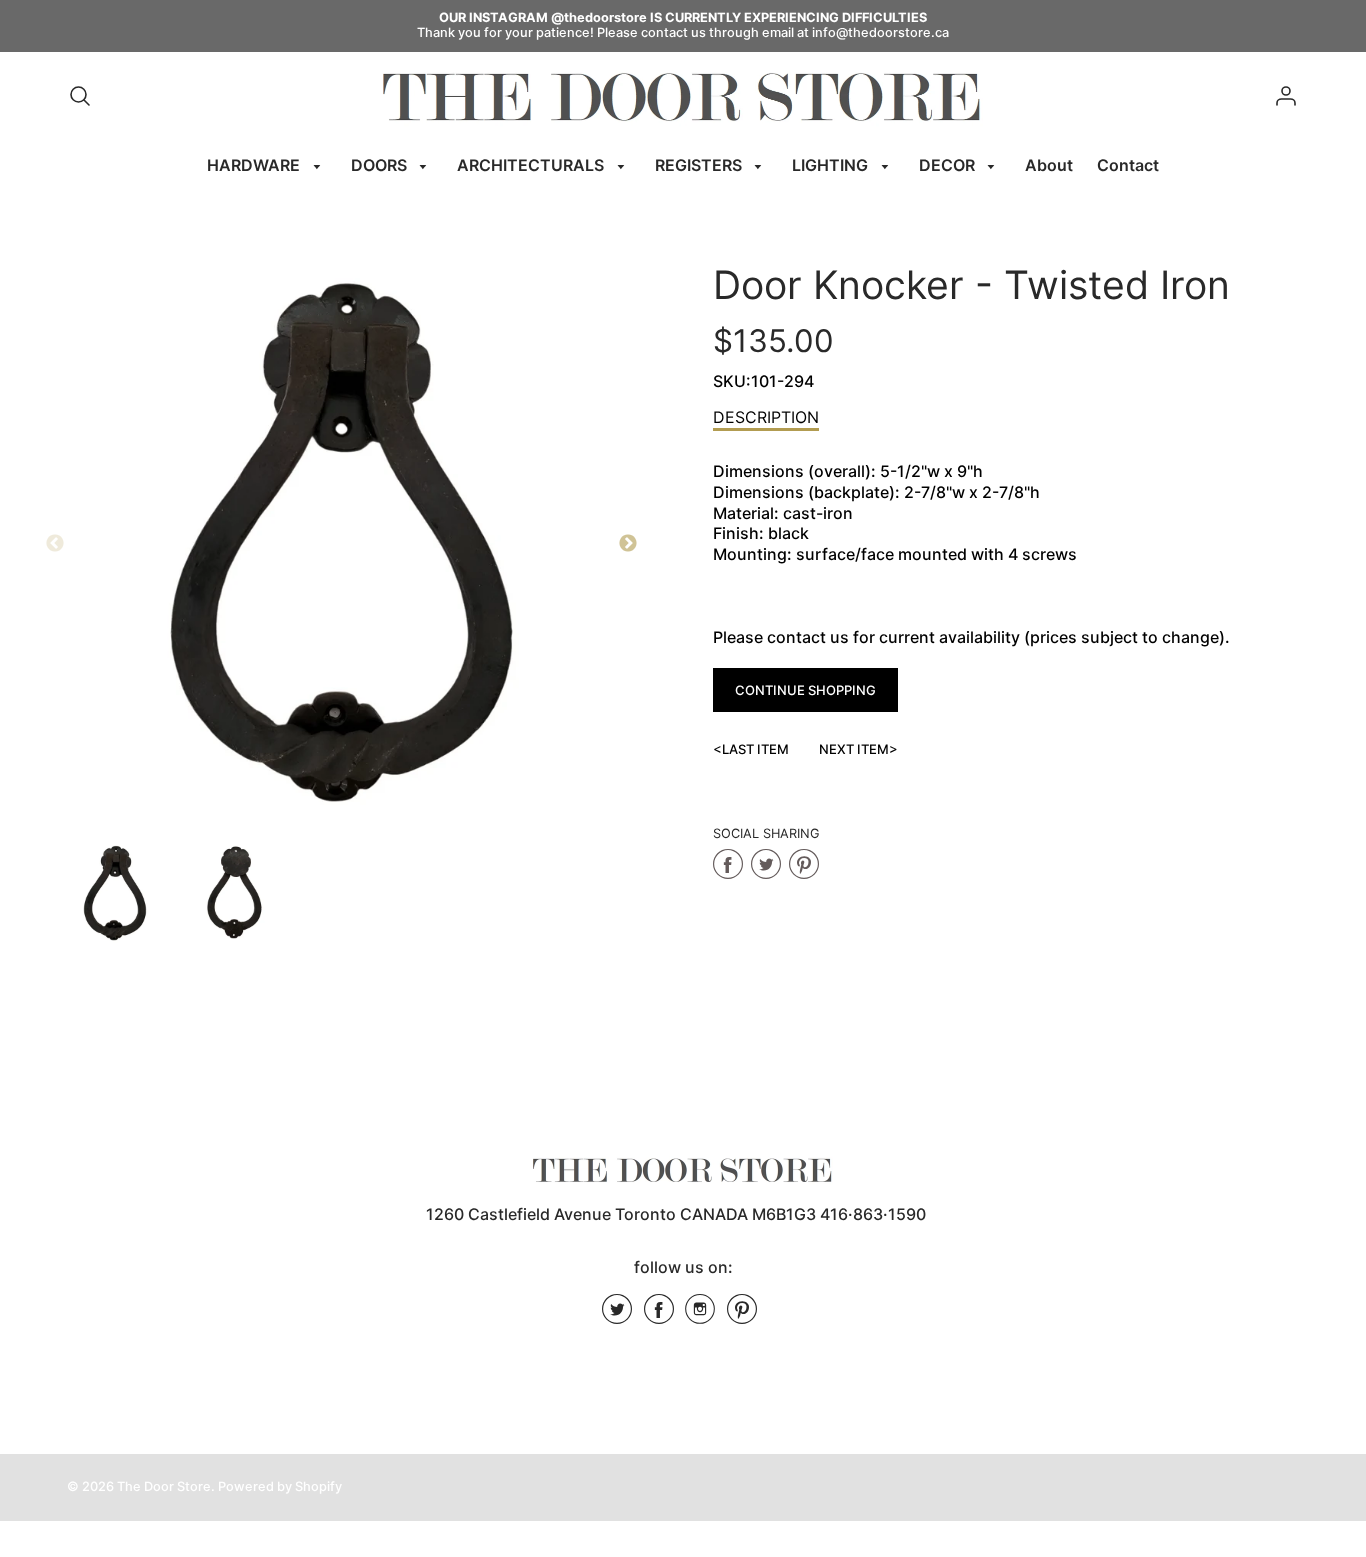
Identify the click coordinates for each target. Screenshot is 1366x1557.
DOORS (381, 165)
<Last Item (751, 749)
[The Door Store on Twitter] (617, 1316)
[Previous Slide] (55, 544)
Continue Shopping (805, 690)
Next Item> (858, 749)
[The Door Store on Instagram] (700, 1316)
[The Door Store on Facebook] (659, 1316)
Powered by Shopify (280, 1486)
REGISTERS (700, 165)
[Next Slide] (628, 544)
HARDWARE (255, 165)
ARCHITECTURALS (532, 165)
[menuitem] (267, 165)
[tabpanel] (115, 893)
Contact (1128, 165)
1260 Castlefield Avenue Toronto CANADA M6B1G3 (621, 1214)
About (1049, 165)
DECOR (949, 165)
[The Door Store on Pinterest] (742, 1316)
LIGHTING (832, 165)
